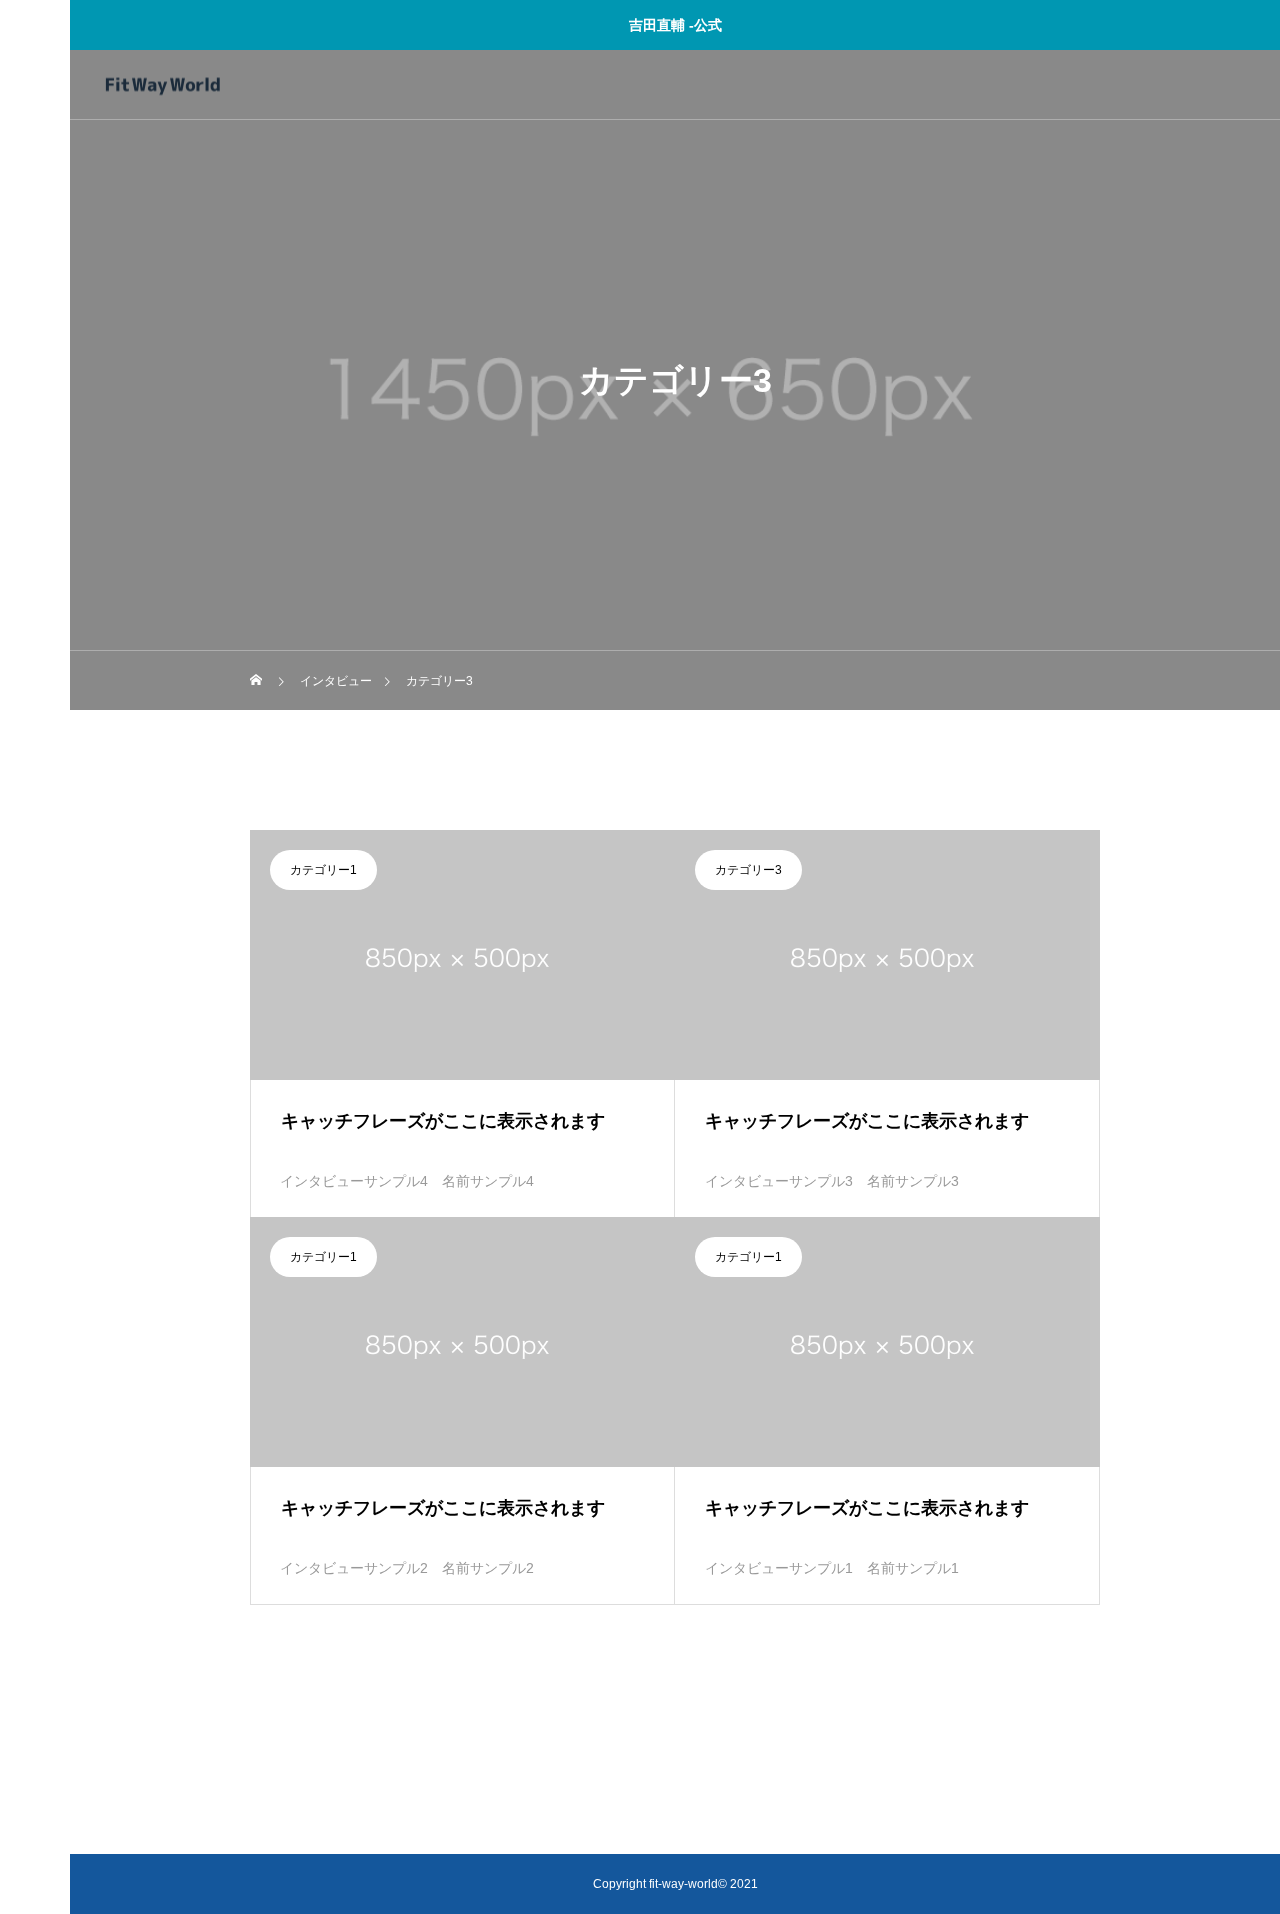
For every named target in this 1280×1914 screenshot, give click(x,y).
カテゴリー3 (748, 870)
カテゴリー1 (323, 870)
